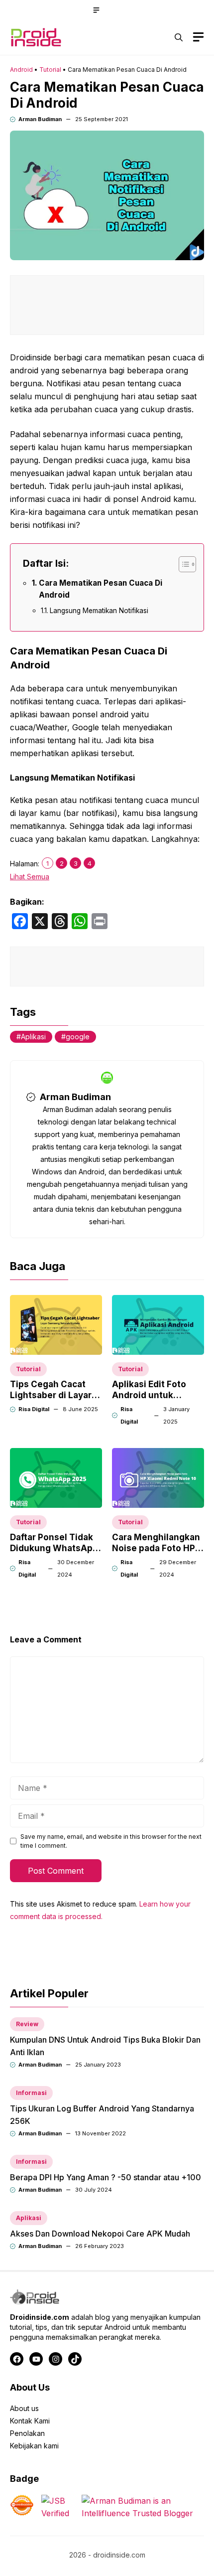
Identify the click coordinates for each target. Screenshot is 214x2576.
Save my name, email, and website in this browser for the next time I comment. (111, 1841)
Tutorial (50, 70)
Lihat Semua (30, 877)
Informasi (31, 2093)
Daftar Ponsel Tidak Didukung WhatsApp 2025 (54, 1548)
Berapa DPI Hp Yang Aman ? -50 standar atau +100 (106, 2177)
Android (21, 70)
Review (27, 2024)
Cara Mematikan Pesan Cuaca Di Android (101, 589)
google (78, 1037)
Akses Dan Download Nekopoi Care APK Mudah (100, 2234)
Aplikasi (33, 1037)
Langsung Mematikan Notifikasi (99, 611)
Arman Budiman (40, 119)
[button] (179, 37)
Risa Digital (34, 1409)
